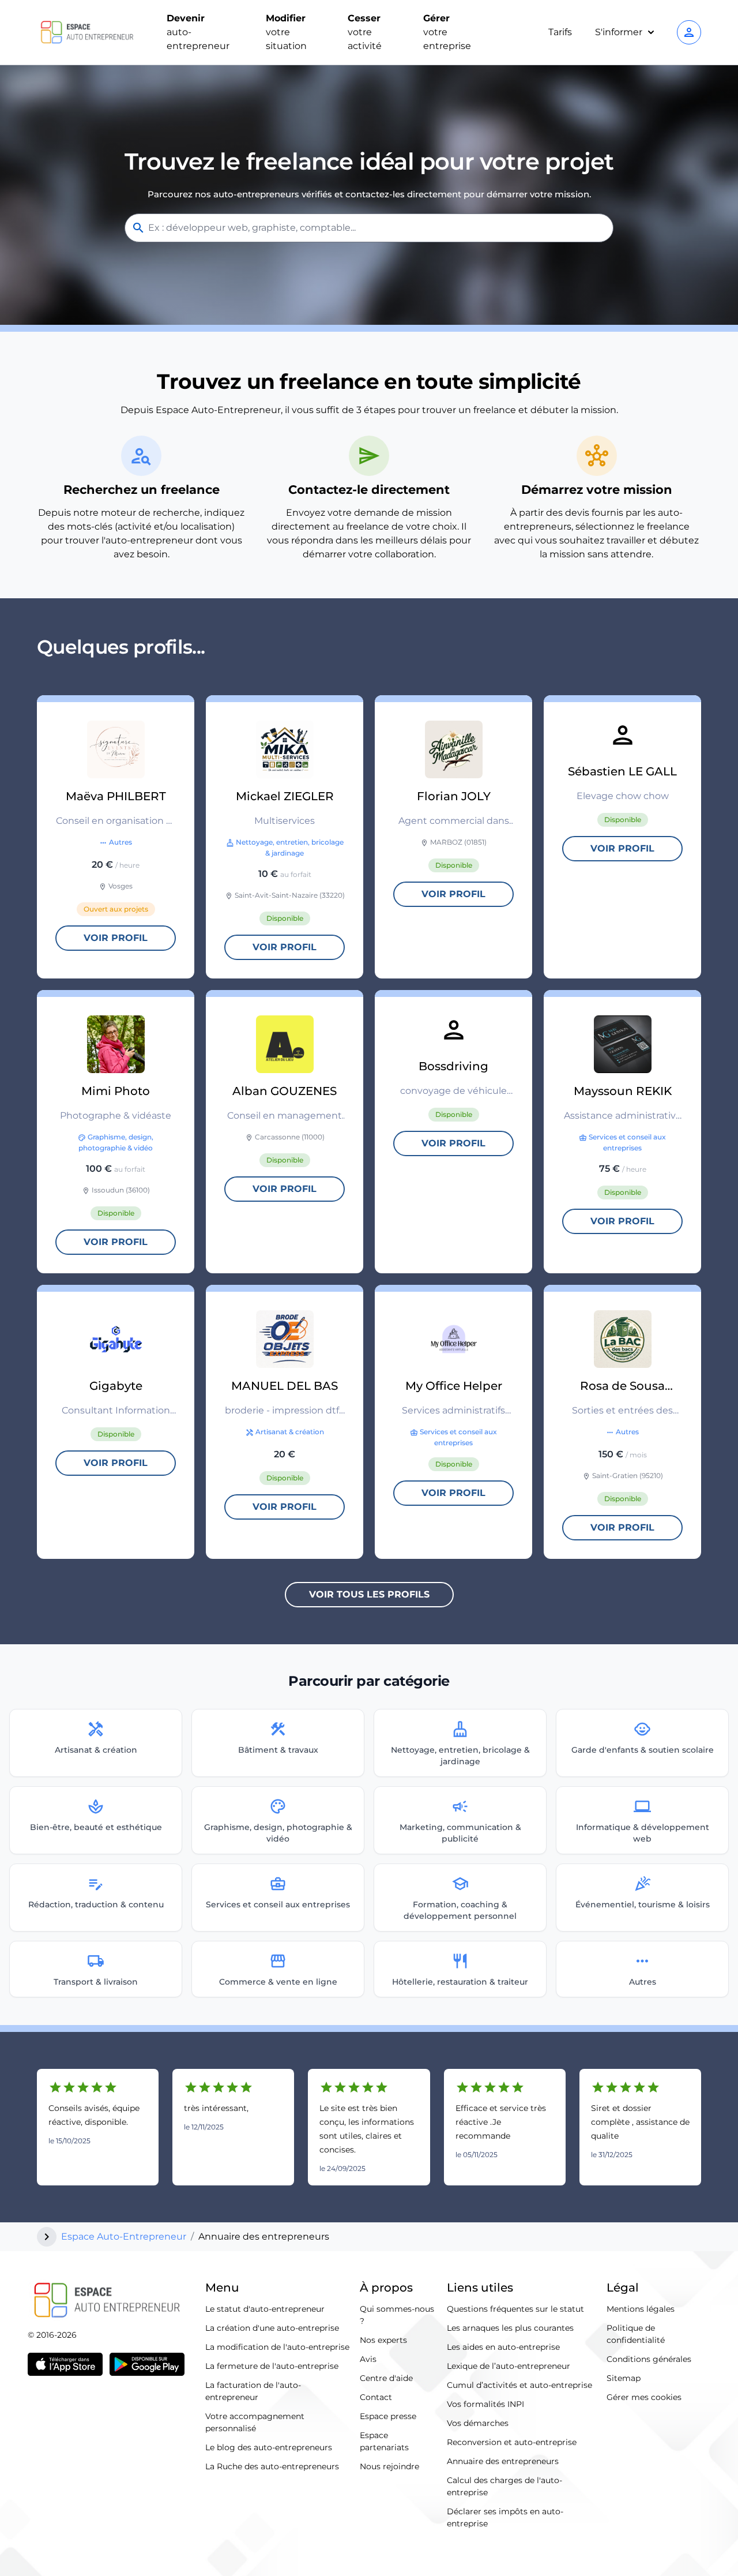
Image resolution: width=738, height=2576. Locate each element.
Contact (376, 2397)
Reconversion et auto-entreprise (512, 2442)
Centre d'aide (386, 2378)
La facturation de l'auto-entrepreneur (253, 2391)
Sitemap (624, 2378)
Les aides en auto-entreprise (503, 2347)
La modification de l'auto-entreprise (277, 2347)
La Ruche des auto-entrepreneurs (272, 2466)
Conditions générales (649, 2359)
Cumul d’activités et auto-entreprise (519, 2385)
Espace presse (388, 2416)
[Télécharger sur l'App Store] (65, 2364)
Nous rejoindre (389, 2466)
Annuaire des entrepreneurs (503, 2461)
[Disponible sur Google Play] (147, 2364)
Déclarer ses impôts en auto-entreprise (505, 2517)
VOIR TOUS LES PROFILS (369, 1594)
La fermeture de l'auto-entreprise (272, 2366)
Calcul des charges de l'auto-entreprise (504, 2486)
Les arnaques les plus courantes (510, 2328)
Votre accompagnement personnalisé (255, 2422)
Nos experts (383, 2340)
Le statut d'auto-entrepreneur (265, 2309)
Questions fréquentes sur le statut (515, 2309)
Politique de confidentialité (636, 2334)
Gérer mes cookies (644, 2397)
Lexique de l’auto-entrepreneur (509, 2366)
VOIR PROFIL (116, 938)
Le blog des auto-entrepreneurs (269, 2447)
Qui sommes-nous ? (397, 2315)
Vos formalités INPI (485, 2404)
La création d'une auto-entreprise (272, 2328)
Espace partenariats (384, 2441)
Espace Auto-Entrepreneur (124, 2236)
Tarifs (560, 32)
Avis (368, 2359)
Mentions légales (641, 2309)
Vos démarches (478, 2423)
